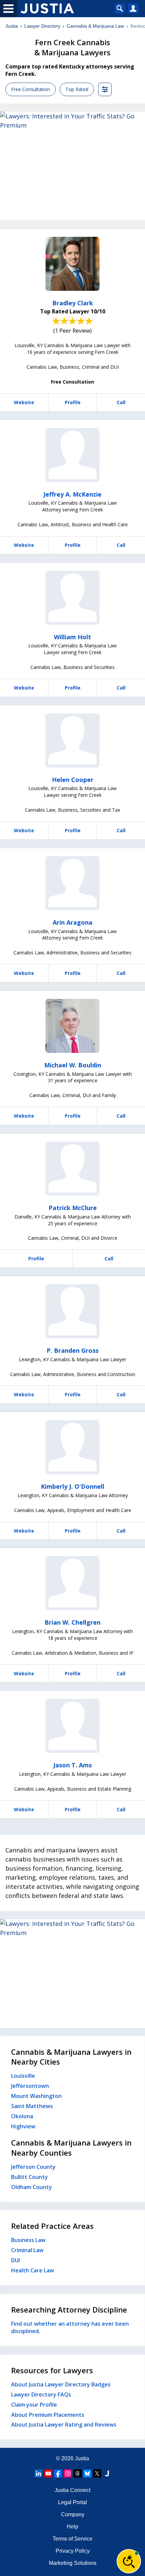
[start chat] (129, 2561)
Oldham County (32, 2187)
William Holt (72, 637)
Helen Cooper (73, 780)
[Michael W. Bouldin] (72, 1026)
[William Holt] (72, 598)
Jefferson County (33, 2167)
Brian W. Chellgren (72, 1622)
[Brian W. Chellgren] (72, 1583)
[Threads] (78, 2473)
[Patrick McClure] (72, 1169)
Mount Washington (36, 2096)
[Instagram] (68, 2473)
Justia (12, 26)
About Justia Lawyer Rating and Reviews (64, 2425)
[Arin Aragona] (72, 883)
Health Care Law (33, 2270)
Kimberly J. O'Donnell (72, 1486)
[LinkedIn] (38, 2473)
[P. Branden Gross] (72, 1311)
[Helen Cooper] (72, 740)
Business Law (28, 2240)
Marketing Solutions (73, 2563)
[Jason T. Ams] (72, 1726)
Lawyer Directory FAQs (41, 2395)
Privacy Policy (73, 2551)
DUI (16, 2260)
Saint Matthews (32, 2106)
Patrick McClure (73, 1208)
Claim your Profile (34, 2405)
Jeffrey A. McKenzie (72, 494)
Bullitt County (30, 2177)
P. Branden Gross (72, 1350)
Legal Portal (72, 2502)
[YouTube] (48, 2473)
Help (72, 2527)
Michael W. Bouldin (73, 1065)
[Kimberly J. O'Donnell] (72, 1447)
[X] (97, 2473)
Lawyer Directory (42, 26)
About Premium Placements (48, 2415)
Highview (23, 2126)
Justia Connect (72, 2490)
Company (73, 2514)
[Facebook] (58, 2473)
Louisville (23, 2076)
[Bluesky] (87, 2473)
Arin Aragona (72, 922)
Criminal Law (27, 2250)
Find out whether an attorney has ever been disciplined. (70, 2327)
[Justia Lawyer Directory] (107, 2473)
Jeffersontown (30, 2086)
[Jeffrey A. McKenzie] (72, 455)
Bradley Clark (73, 303)
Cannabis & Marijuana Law (95, 26)
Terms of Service (72, 2539)
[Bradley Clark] (72, 264)
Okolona (22, 2116)
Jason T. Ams (72, 1765)
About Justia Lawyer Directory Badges (61, 2384)
